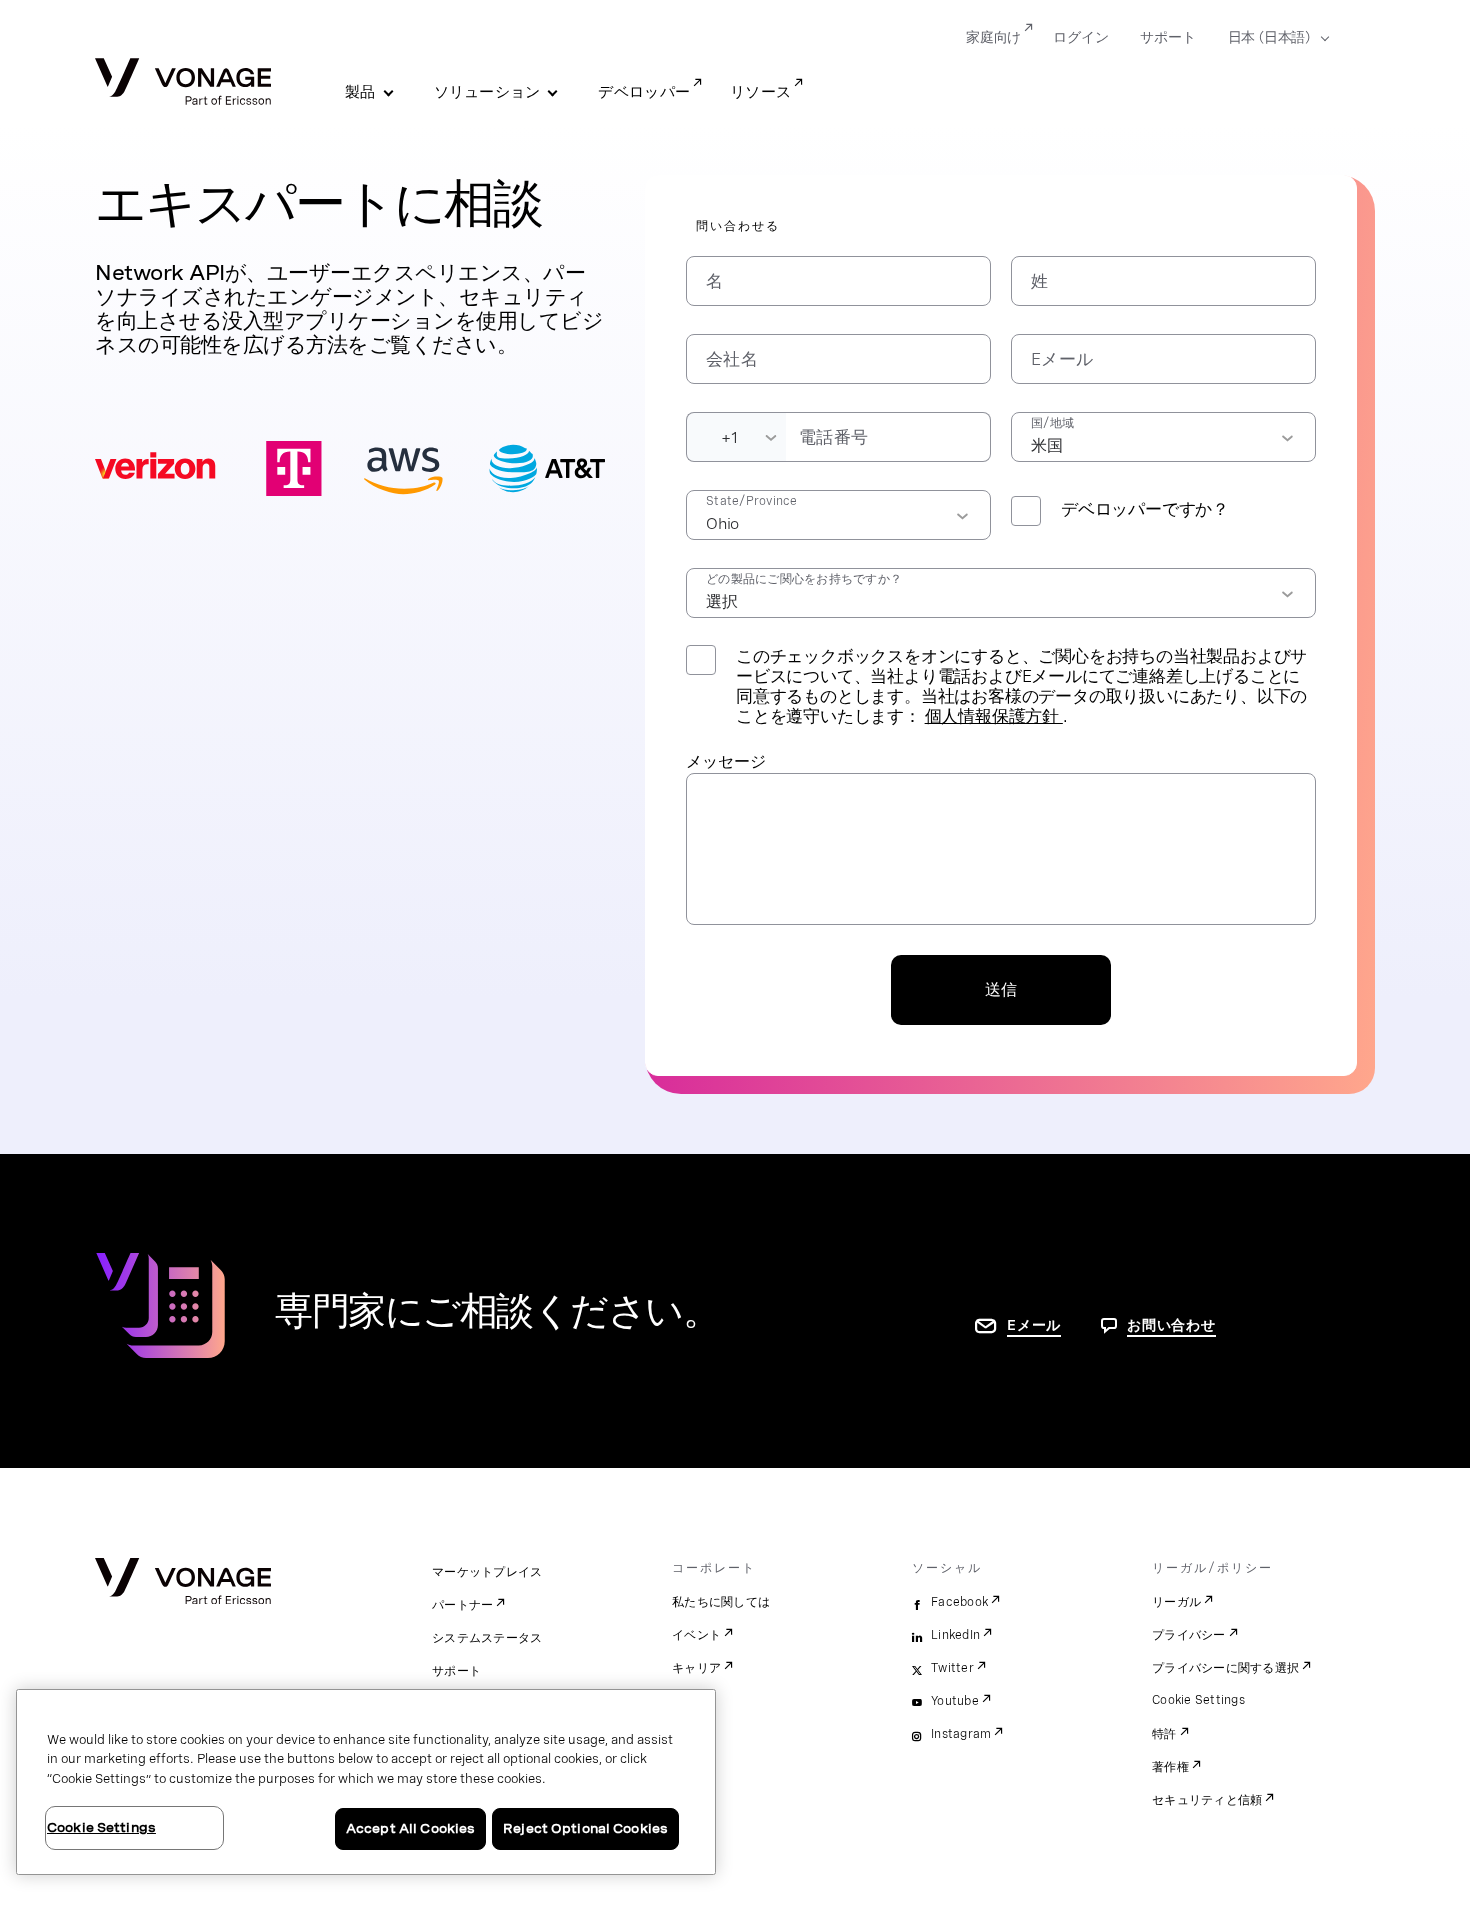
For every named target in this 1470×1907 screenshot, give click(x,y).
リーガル (1176, 1602)
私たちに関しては (721, 1602)
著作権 (1170, 1767)
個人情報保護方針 (994, 716)
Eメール (1034, 1325)
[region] (366, 1782)
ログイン (1080, 37)
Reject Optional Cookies (585, 1828)
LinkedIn (955, 1635)
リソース (760, 92)
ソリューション (487, 92)
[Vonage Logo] (183, 83)
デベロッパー (644, 92)
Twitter (952, 1668)
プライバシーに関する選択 (1225, 1668)
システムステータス (487, 1638)
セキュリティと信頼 (1207, 1800)
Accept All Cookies (410, 1828)
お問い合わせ (1171, 1325)
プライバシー (1189, 1635)
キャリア (696, 1668)
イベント (696, 1635)
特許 (1164, 1734)
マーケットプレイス (487, 1572)
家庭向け (993, 37)
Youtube (955, 1701)
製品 (360, 92)
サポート (1167, 37)
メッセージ (726, 761)
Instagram (961, 1734)
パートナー (462, 1605)
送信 (1001, 989)
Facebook (959, 1602)
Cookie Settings (1198, 1700)
